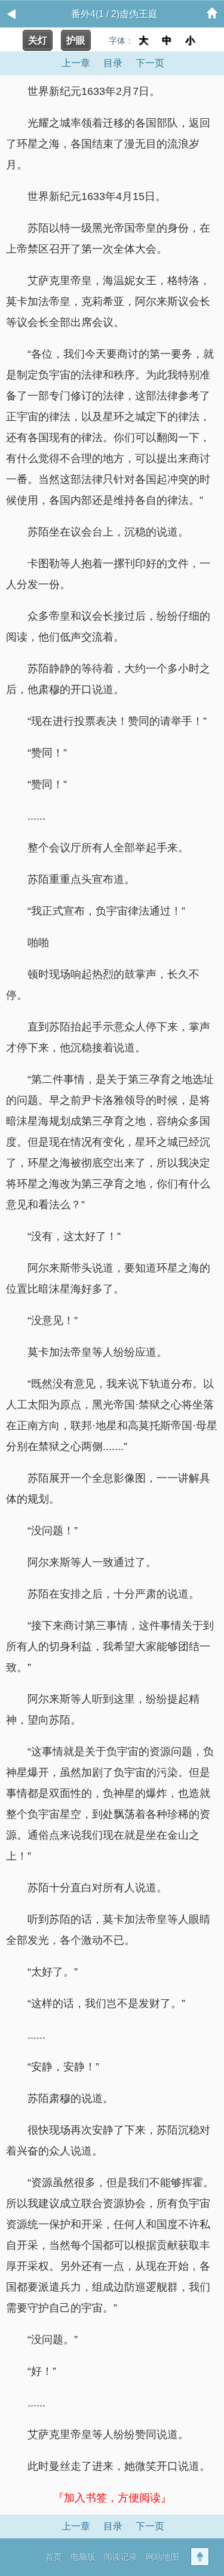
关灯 (38, 40)
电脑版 (83, 2557)
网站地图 (162, 2557)
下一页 (150, 63)
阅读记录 (121, 2557)
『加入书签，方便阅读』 (112, 2498)
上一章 (76, 63)
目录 (113, 63)
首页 (54, 2557)
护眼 (76, 40)
